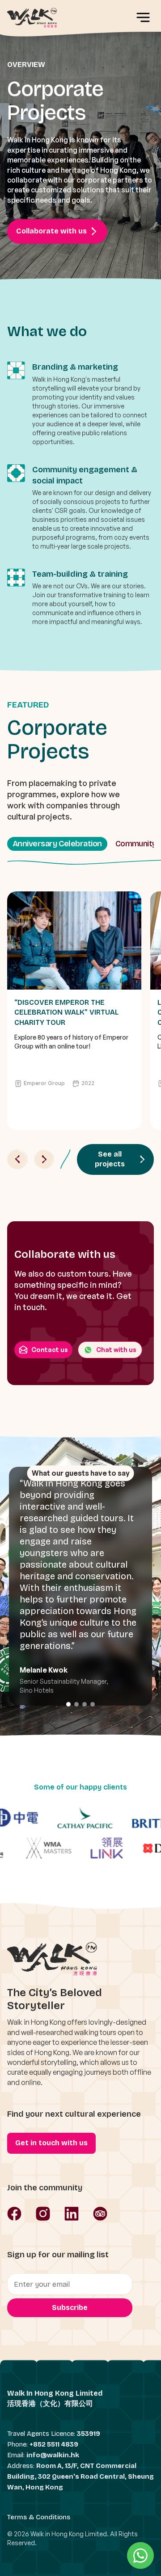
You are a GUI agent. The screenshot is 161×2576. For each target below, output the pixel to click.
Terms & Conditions (39, 2517)
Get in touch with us (51, 2143)
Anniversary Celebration (57, 844)
